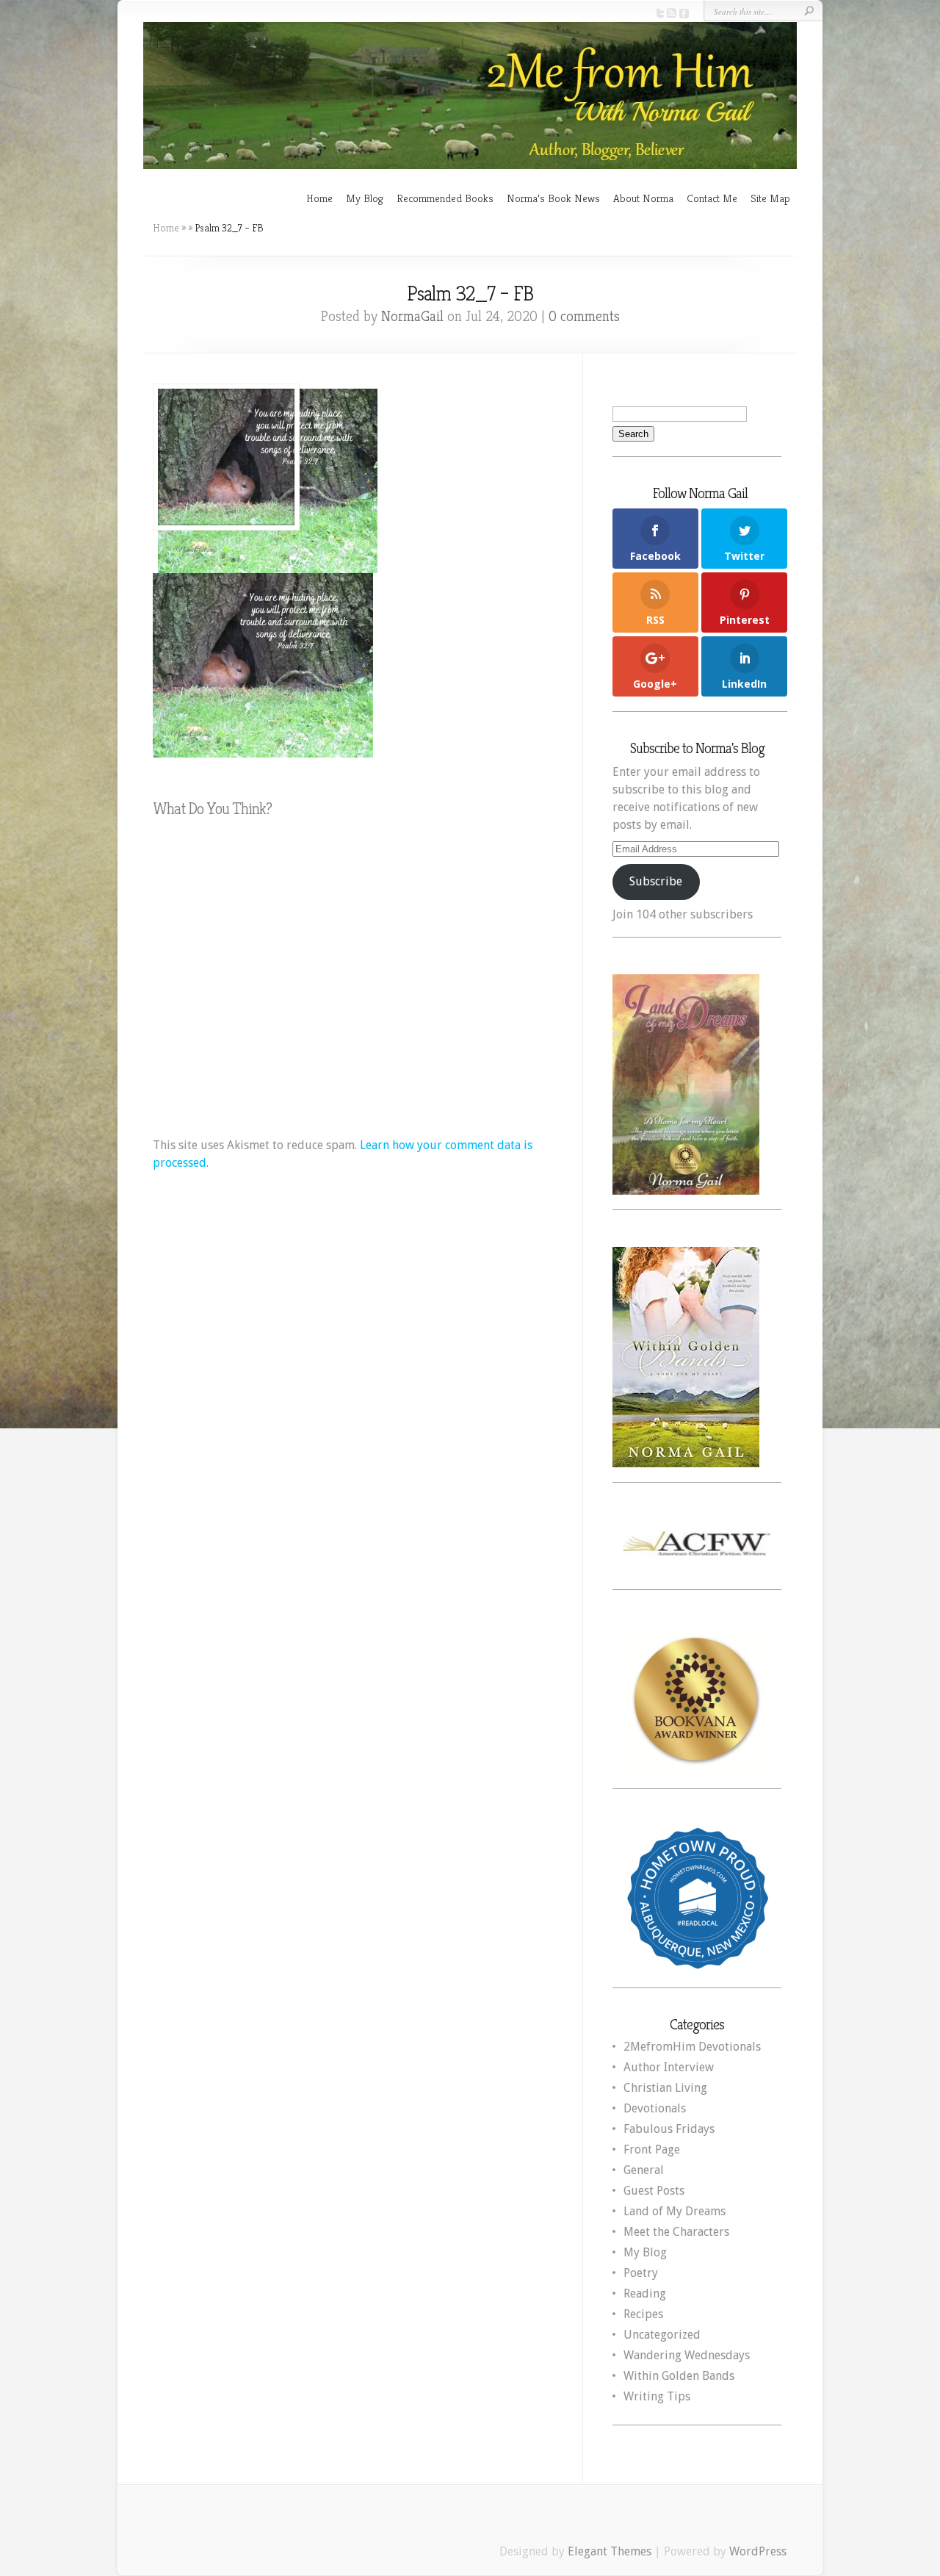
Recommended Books (445, 198)
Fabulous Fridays (669, 2129)
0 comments (584, 316)
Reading (645, 2293)
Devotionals (655, 2108)
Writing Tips (657, 2396)
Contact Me (712, 198)
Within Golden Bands (679, 2376)
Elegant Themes (610, 2551)
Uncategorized (662, 2335)
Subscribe (656, 881)
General (644, 2170)
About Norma (643, 198)
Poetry (641, 2273)
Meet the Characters (676, 2232)
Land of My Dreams (675, 2211)
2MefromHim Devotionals (692, 2047)
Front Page (652, 2149)
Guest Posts (654, 2191)
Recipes (643, 2314)
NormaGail (412, 316)
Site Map (770, 198)
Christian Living (665, 2088)
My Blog (365, 198)
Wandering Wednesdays (687, 2355)
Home (319, 198)
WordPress (758, 2551)
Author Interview (669, 2067)
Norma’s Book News (553, 198)
